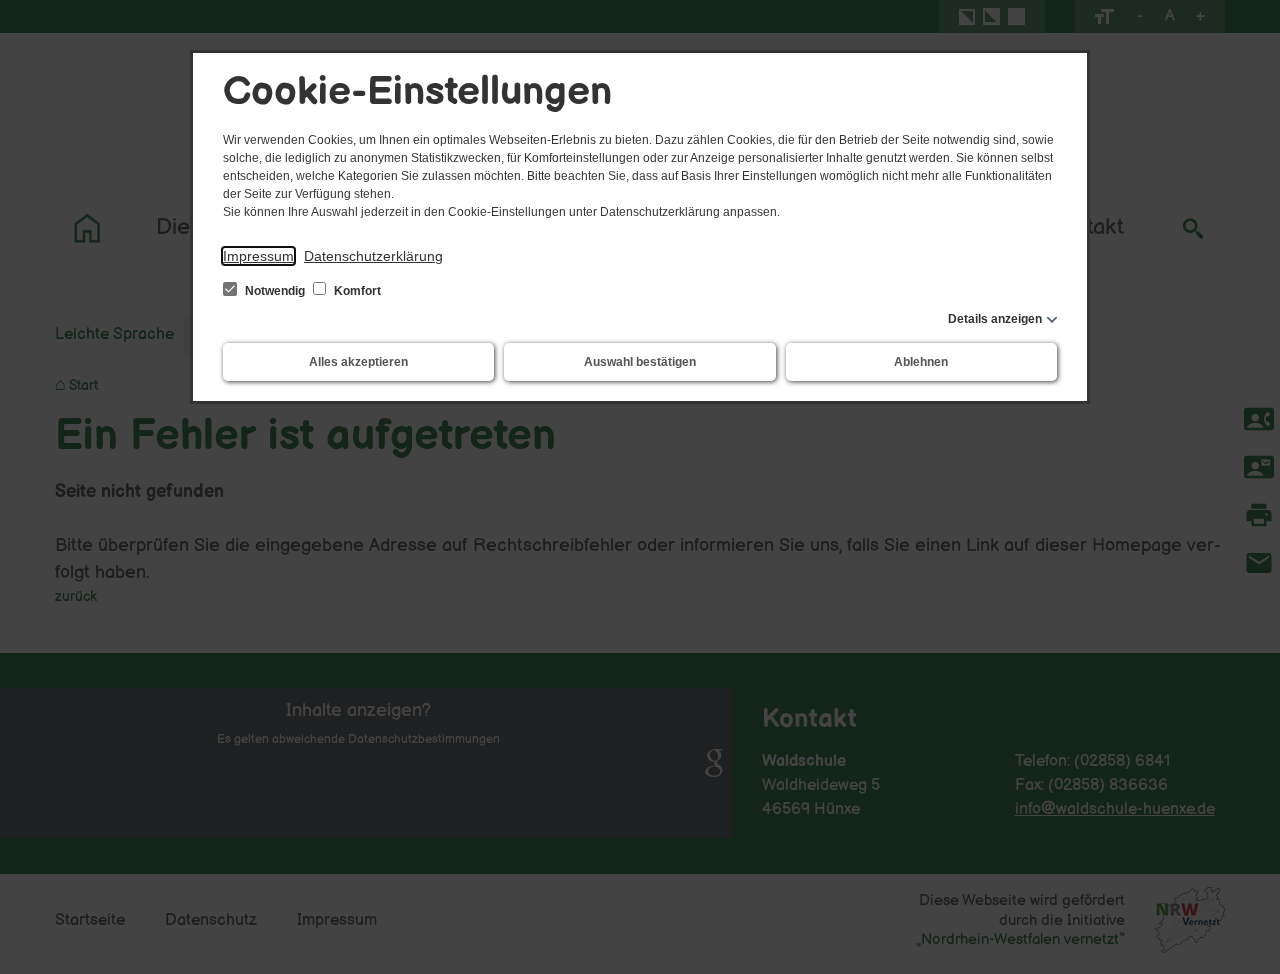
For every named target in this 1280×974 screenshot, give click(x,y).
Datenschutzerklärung (373, 256)
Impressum (258, 256)
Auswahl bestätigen (640, 362)
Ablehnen (921, 362)
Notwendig (275, 291)
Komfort (356, 291)
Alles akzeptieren (358, 362)
